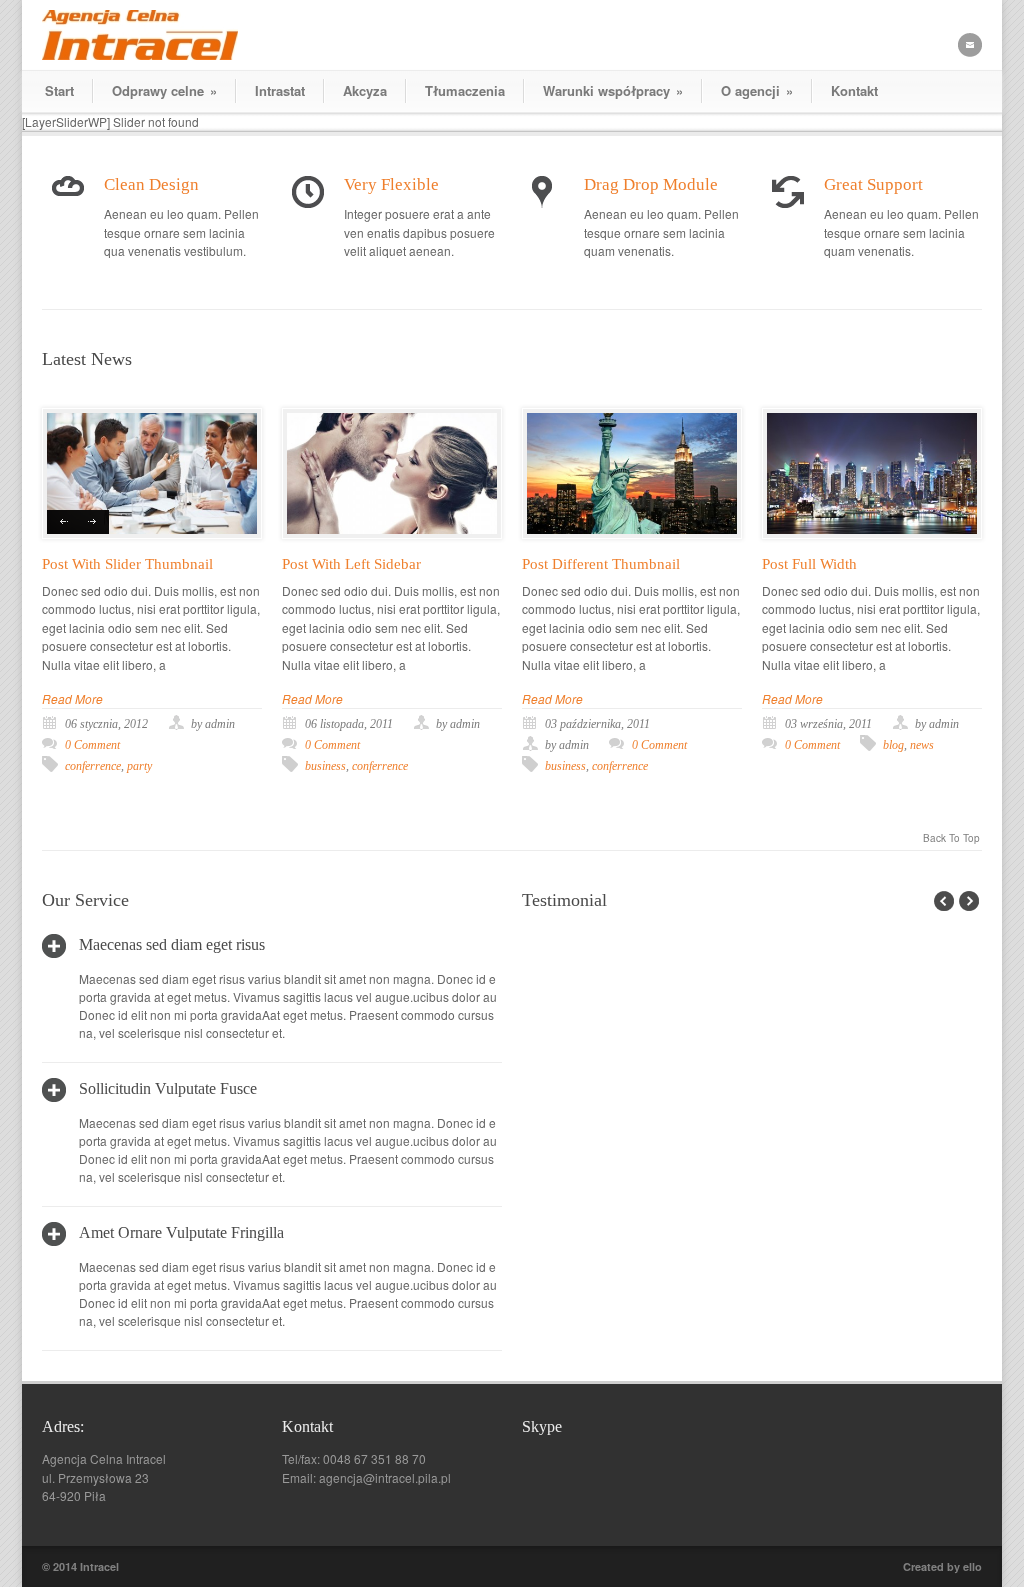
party (139, 766)
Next (93, 522)
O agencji (757, 90)
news (922, 745)
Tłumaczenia (465, 90)
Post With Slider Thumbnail (127, 564)
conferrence (93, 766)
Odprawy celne (164, 90)
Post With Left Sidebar (351, 564)
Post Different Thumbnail (601, 564)
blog (893, 745)
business (325, 766)
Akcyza (365, 90)
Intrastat (280, 90)
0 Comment (92, 745)
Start (59, 90)
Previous (62, 522)
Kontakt (854, 90)
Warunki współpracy (613, 90)
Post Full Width (809, 564)
